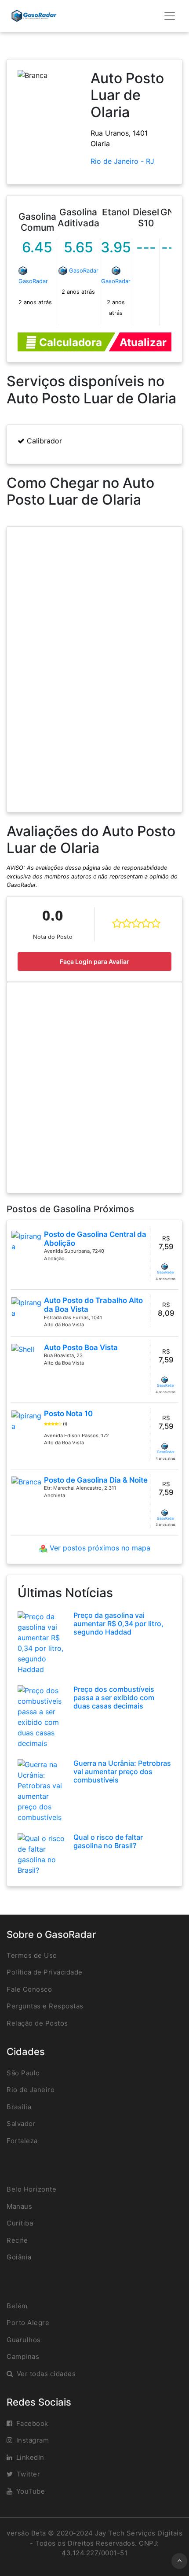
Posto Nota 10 (68, 1413)
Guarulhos (24, 2340)
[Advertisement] (94, 1088)
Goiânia (19, 2257)
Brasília (19, 2107)
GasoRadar (33, 281)
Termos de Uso (32, 1955)
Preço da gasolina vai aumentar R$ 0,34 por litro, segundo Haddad (118, 1624)
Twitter (29, 2474)
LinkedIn (30, 2457)
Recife (17, 2240)
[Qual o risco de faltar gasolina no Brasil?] (42, 1853)
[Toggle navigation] (170, 16)
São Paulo (23, 2073)
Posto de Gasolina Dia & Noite (96, 1480)
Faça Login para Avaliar (94, 961)
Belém (17, 2306)
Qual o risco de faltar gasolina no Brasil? (108, 1841)
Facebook (32, 2423)
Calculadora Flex (69, 344)
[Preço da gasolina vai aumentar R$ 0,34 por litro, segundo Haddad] (42, 1642)
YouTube (31, 2491)
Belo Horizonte (31, 2189)
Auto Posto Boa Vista (81, 1347)
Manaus (19, 2206)
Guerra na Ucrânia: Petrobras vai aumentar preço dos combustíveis (122, 1771)
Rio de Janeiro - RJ (122, 161)
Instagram (33, 2440)
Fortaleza (22, 2141)
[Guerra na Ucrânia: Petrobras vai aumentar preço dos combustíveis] (42, 1790)
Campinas (23, 2356)
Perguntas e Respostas (45, 2006)
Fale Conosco (29, 1989)
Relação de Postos (37, 2023)
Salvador (21, 2124)
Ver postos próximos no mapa (99, 1548)
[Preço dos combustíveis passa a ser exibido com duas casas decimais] (42, 1716)
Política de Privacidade (45, 1972)
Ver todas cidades (46, 2374)
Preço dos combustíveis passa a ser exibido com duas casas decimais (114, 1698)
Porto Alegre (28, 2323)
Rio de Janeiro (31, 2090)
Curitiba (20, 2223)
